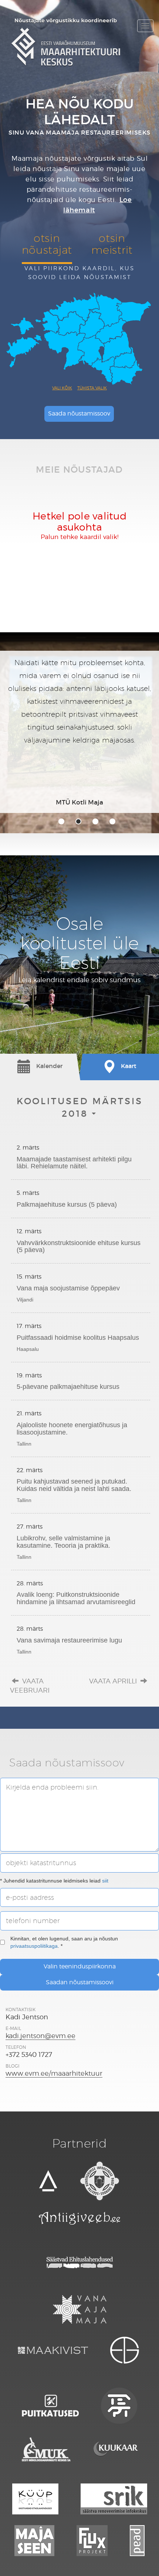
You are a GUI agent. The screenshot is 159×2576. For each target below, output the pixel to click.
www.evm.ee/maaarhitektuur (54, 2073)
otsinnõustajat (47, 244)
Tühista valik (92, 388)
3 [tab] (96, 821)
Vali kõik (62, 388)
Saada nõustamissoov (79, 413)
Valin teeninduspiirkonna (80, 1966)
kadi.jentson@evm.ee (40, 2036)
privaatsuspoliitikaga (34, 1946)
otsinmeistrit (112, 244)
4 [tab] (113, 821)
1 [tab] (62, 821)
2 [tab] (79, 821)
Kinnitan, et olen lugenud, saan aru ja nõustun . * (64, 1942)
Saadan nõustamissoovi (80, 1982)
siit (105, 1881)
